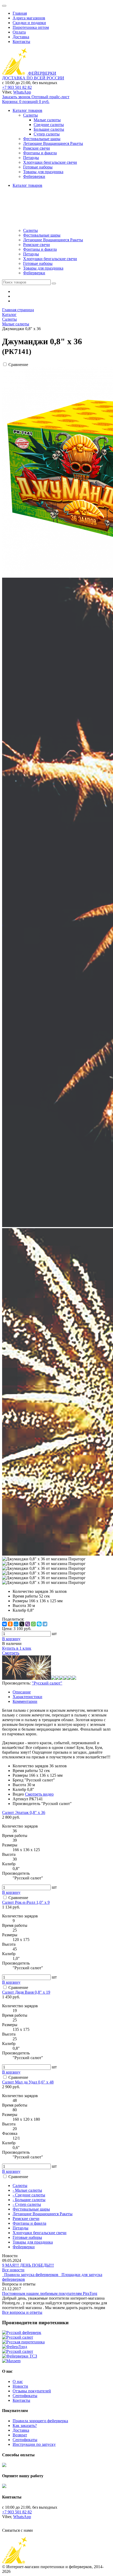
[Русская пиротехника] (23, 2342)
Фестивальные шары (42, 235)
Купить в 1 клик (17, 1648)
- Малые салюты (27, 2190)
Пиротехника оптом (31, 27)
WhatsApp (22, 92)
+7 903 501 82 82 (17, 87)
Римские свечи (37, 245)
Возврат (20, 2435)
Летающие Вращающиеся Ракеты (53, 240)
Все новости (13, 2270)
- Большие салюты (29, 2200)
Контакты (21, 42)
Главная (20, 13)
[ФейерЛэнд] (15, 2347)
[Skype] (39, 1624)
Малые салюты (47, 120)
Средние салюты (49, 125)
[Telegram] (45, 1624)
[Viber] (28, 1624)
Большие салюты (49, 129)
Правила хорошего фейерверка (40, 2421)
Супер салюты (47, 134)
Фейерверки (34, 273)
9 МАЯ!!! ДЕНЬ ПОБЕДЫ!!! (28, 2265)
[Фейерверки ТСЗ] (20, 2356)
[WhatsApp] (33, 1624)
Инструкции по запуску (34, 2444)
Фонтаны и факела (40, 249)
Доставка (21, 37)
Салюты (30, 230)
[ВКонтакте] (4, 1624)
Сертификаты (25, 2396)
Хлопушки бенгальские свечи (50, 259)
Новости (20, 2386)
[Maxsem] (11, 2361)
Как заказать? (25, 2425)
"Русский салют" (47, 1683)
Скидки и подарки (29, 23)
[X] (22, 1624)
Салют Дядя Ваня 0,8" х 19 (26, 1992)
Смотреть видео (39, 1794)
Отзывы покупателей (32, 2391)
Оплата (19, 32)
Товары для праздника (43, 268)
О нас (18, 2381)
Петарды (31, 254)
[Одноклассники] (10, 1624)
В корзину (11, 1892)
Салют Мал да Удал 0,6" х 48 (28, 2082)
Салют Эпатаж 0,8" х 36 (24, 1812)
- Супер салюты (27, 2204)
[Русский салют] (18, 2337)
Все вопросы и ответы (22, 2312)
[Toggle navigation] (4, 6)
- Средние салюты (29, 2195)
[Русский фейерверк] (22, 2332)
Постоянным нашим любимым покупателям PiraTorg (50, 2293)
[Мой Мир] (16, 1624)
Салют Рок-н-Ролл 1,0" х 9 (26, 1902)
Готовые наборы (38, 263)
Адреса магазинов (29, 18)
